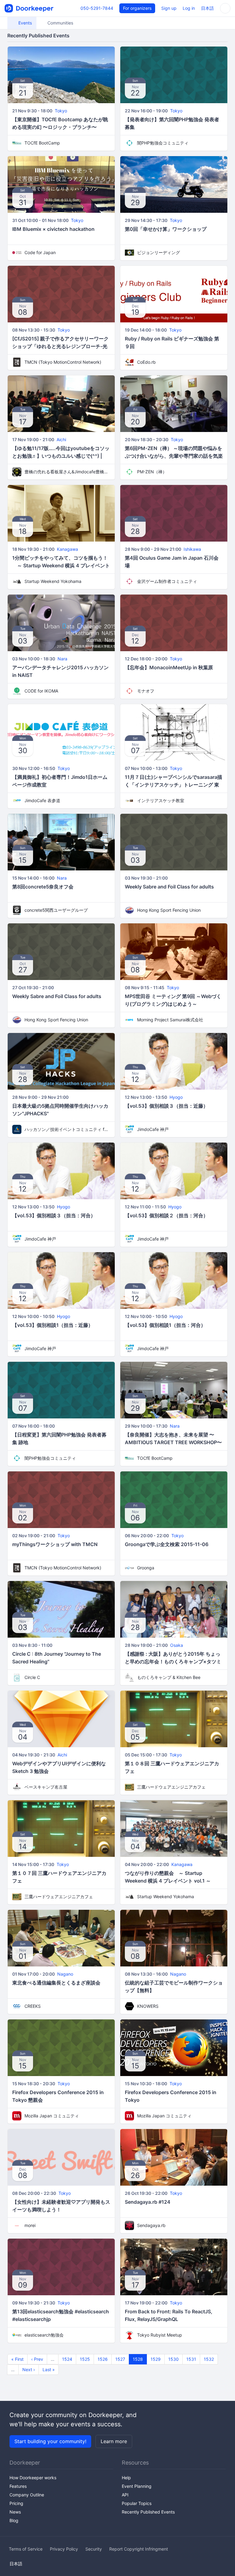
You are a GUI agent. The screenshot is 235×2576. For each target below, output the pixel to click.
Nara (62, 659)
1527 (120, 2359)
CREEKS (33, 2006)
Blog (14, 2520)
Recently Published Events (148, 2512)
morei (30, 2225)
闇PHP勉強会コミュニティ (163, 143)
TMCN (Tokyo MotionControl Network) (63, 362)
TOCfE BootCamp (42, 143)
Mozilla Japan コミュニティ (52, 2116)
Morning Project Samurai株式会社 (170, 1020)
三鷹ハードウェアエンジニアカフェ (171, 1787)
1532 (209, 2359)
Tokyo (61, 111)
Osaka (177, 1645)
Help (126, 2478)
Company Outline (27, 2495)
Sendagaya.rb (151, 2225)
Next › (29, 2369)
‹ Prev (37, 2359)
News (15, 2512)
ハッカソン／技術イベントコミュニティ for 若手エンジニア (67, 1129)
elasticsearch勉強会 (44, 2335)
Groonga (146, 1568)
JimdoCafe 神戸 (153, 1129)
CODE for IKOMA (41, 691)
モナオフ (146, 691)
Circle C (32, 1677)
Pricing (16, 2503)
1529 (156, 2359)
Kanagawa (67, 549)
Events (24, 23)
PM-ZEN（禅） (152, 472)
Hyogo (176, 1097)
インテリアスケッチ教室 (161, 800)
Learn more (114, 2441)
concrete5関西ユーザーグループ (56, 910)
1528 (138, 2359)
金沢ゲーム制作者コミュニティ (167, 581)
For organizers (137, 8)
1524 (67, 2359)
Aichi (61, 439)
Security (94, 2549)
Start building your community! (50, 2441)
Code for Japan (40, 252)
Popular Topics (137, 2503)
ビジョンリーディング (159, 252)
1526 (103, 2359)
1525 (85, 2359)
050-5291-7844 (97, 8)
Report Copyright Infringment (139, 2549)
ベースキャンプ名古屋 (46, 1787)
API (125, 2495)
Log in (189, 8)
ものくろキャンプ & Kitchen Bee (169, 1677)
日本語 (207, 8)
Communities (60, 23)
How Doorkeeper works (33, 2478)
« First (17, 2359)
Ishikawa (192, 549)
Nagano (65, 1974)
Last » (49, 2369)
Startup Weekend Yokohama (53, 581)
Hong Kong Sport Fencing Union (169, 910)
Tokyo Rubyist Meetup (160, 2335)
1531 (191, 2359)
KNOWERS (148, 2006)
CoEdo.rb (146, 362)
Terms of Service (26, 2549)
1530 (173, 2359)
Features (18, 2486)
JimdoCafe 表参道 (42, 800)
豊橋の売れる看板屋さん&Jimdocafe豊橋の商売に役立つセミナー (67, 472)
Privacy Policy (64, 2549)
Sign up (169, 8)
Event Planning (137, 2486)
